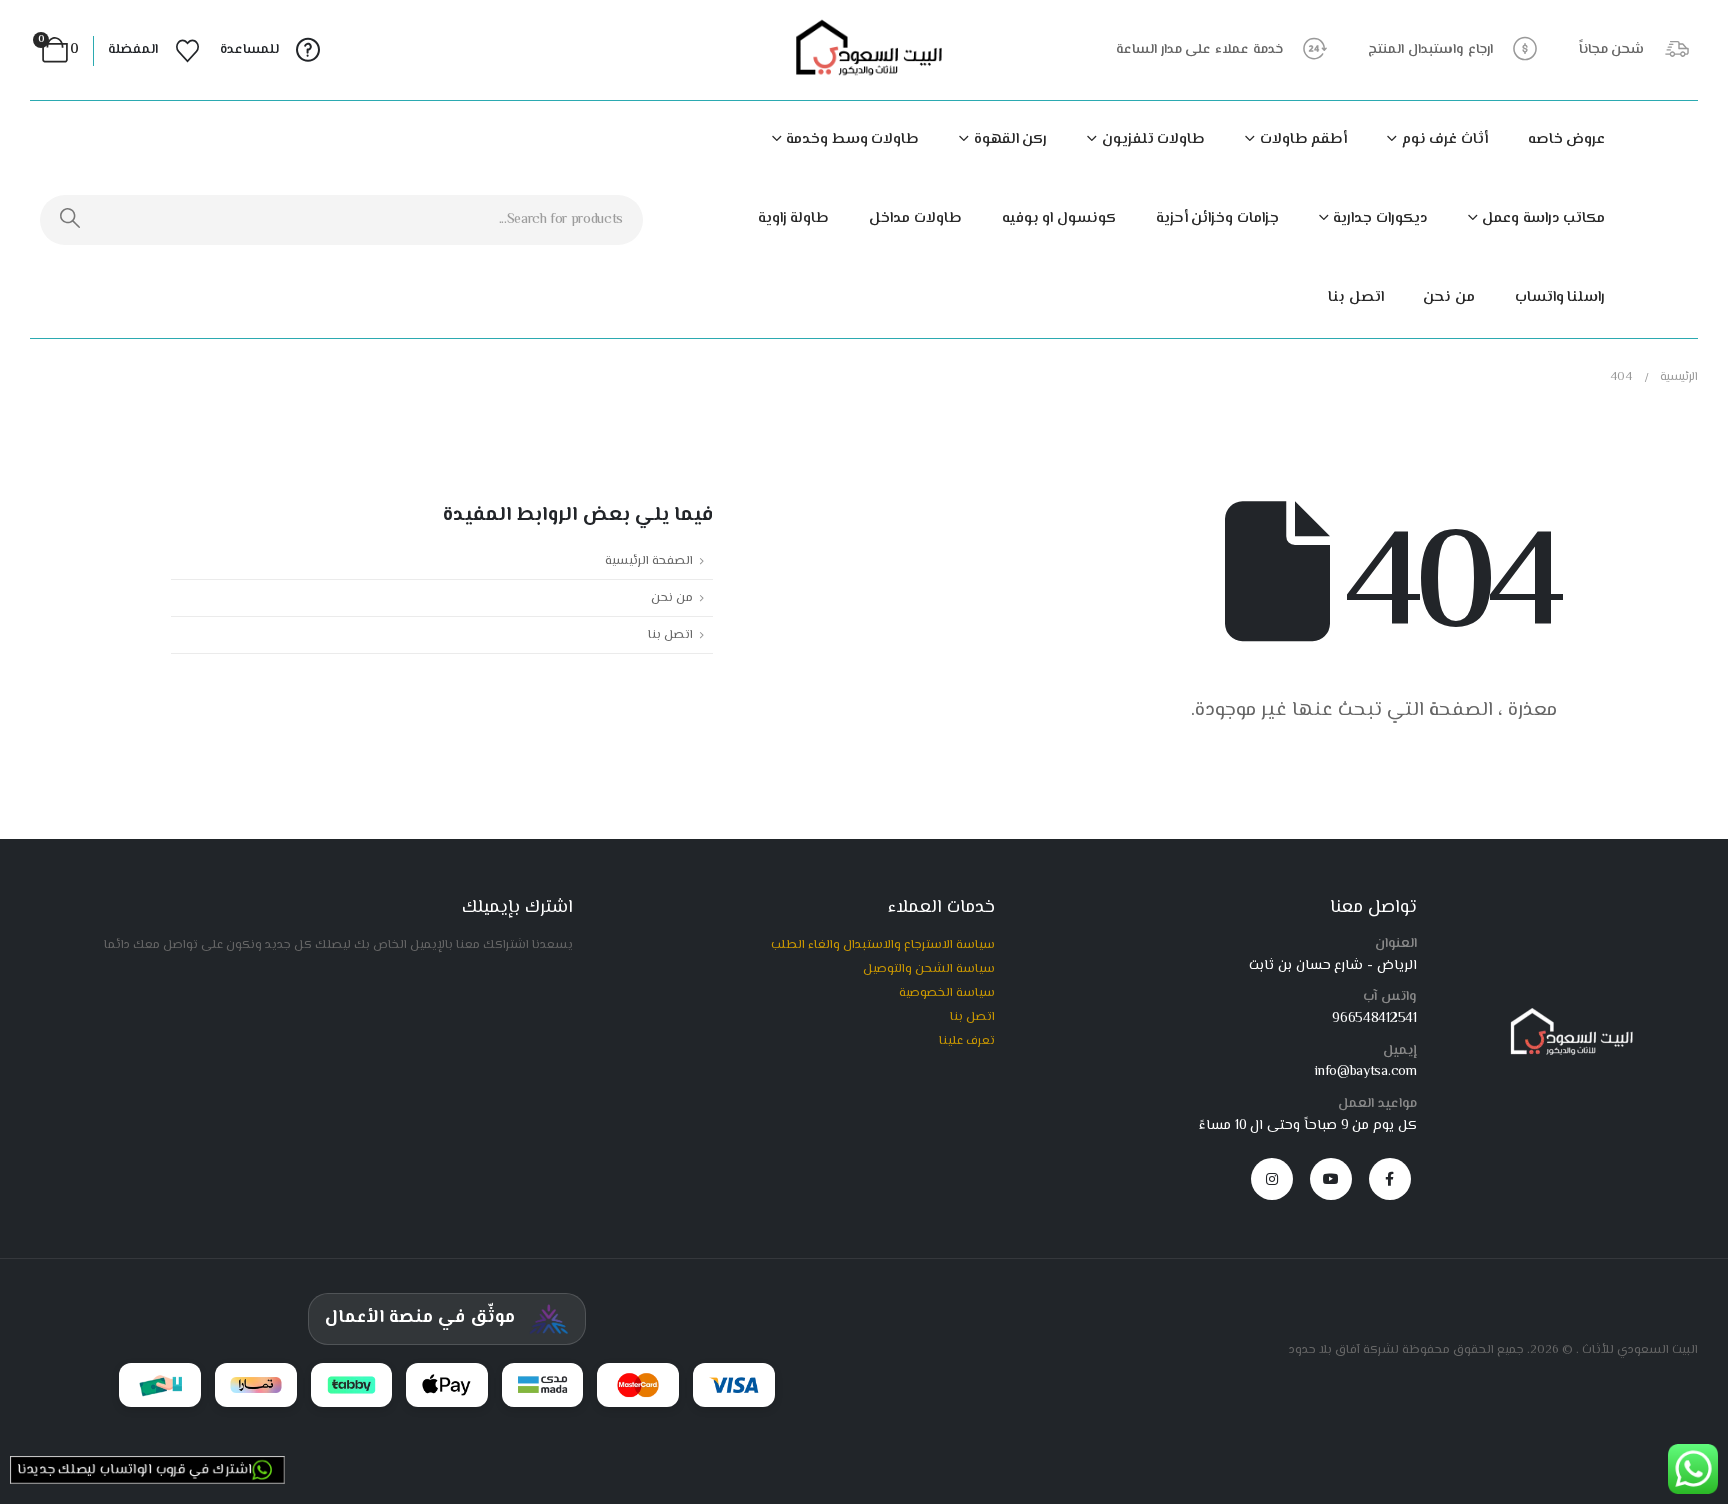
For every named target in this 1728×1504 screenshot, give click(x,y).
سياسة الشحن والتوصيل (929, 969)
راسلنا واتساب (1560, 297)
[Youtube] (1331, 1179)
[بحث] (70, 220)
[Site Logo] (864, 50)
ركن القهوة (1010, 139)
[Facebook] (1390, 1179)
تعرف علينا (967, 1041)
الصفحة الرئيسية (649, 561)
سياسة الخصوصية (947, 993)
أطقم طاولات (1303, 139)
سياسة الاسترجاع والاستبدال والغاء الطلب (883, 945)
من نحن (1449, 297)
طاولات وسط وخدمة (852, 139)
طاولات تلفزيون (1153, 139)
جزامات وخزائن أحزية (1217, 218)
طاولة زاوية (794, 218)
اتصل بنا (1356, 297)
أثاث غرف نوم (1445, 139)
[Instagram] (1272, 1179)
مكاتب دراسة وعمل (1543, 218)
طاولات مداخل (915, 218)
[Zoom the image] (1567, 1016)
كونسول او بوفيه (1059, 218)
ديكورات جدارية (1380, 218)
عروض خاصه (1567, 139)
